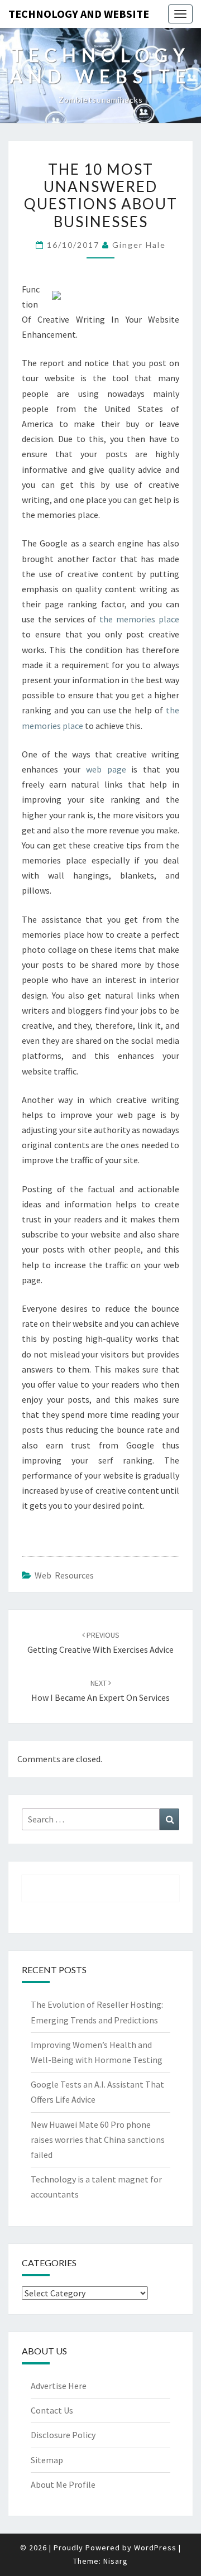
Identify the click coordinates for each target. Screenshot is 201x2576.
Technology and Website (79, 14)
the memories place (139, 619)
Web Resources (64, 1575)
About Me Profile (63, 2484)
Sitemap (47, 2460)
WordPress (155, 2548)
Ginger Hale (139, 245)
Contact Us (52, 2410)
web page (106, 769)
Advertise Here (59, 2386)
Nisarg (116, 2561)
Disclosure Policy (63, 2435)
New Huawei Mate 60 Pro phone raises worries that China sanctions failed (98, 2140)
